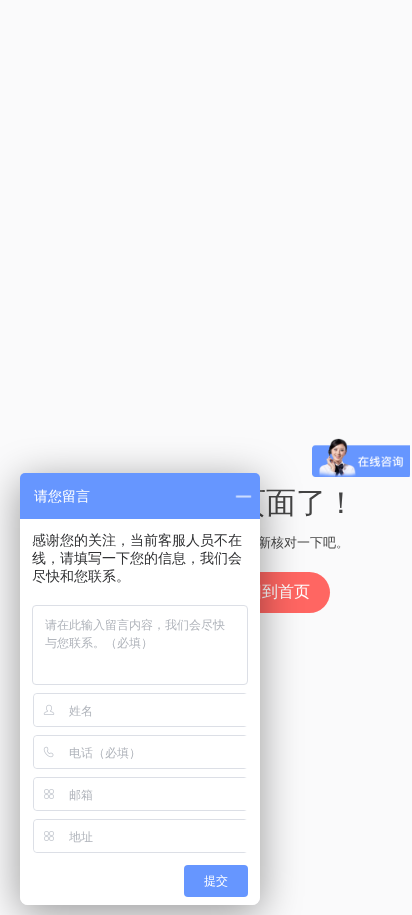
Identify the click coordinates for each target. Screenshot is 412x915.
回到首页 (278, 591)
